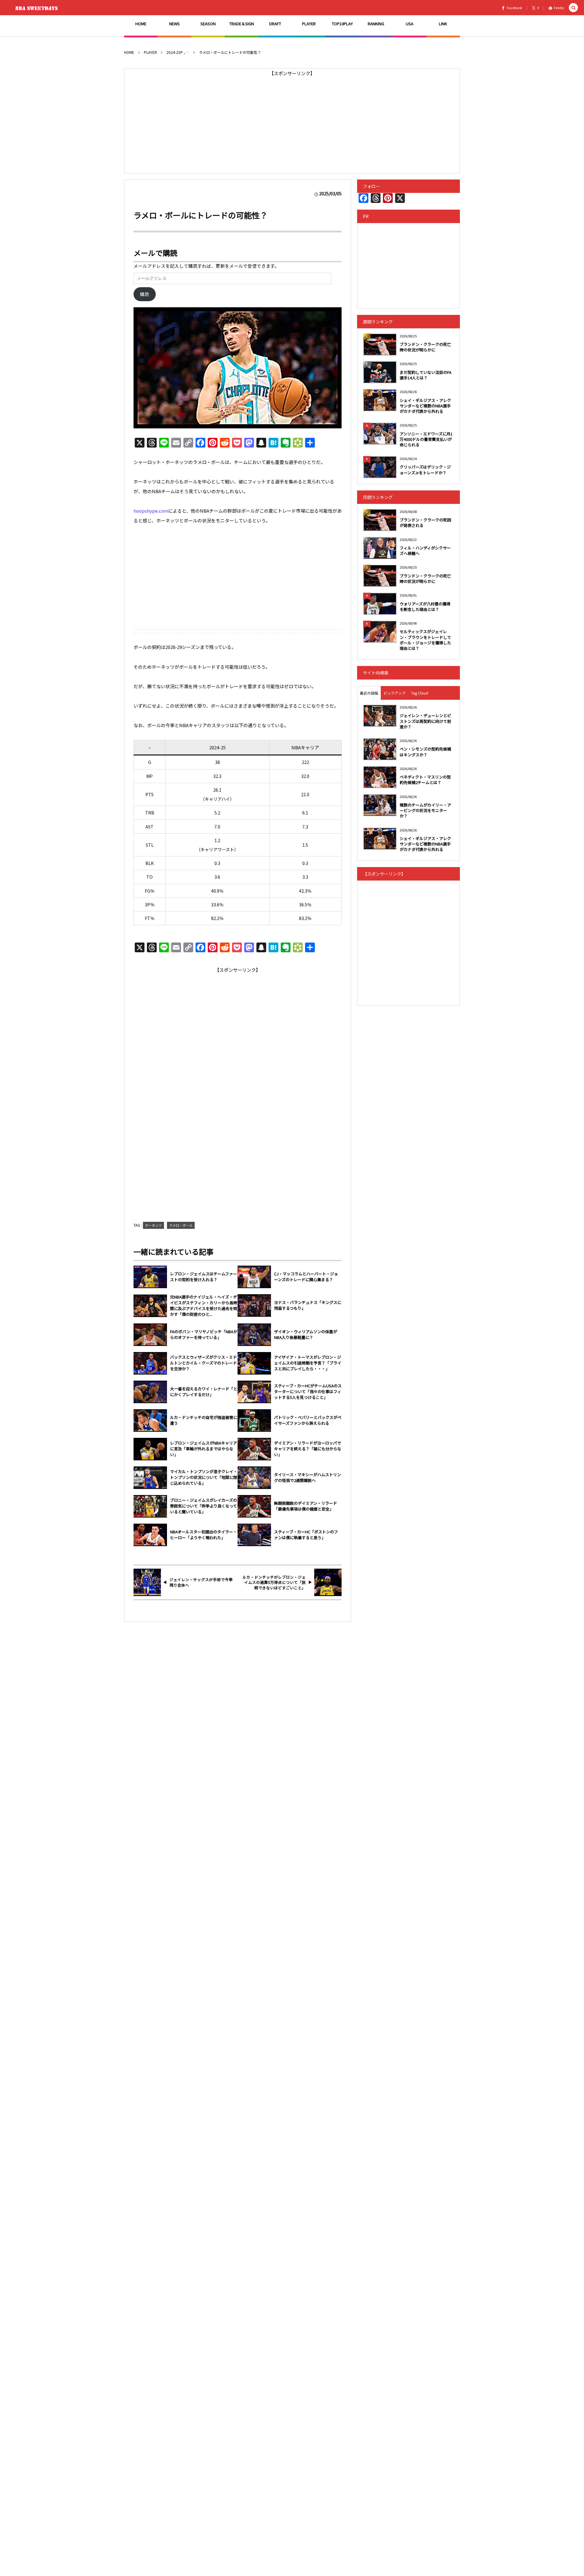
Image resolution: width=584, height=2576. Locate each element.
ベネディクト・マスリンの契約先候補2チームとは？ (425, 780)
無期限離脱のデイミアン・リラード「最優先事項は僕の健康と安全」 (306, 1506)
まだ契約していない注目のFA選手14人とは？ (426, 375)
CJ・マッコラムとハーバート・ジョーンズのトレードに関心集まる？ (306, 1277)
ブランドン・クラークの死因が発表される (425, 523)
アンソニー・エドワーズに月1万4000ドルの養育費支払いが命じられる (426, 439)
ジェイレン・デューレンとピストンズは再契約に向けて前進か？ (425, 721)
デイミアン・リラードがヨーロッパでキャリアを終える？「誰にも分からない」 (308, 1449)
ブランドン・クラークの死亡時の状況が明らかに (425, 347)
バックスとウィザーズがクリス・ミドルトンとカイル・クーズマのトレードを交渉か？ (203, 1363)
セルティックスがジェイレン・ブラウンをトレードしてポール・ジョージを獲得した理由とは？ (425, 640)
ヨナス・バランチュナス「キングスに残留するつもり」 (308, 1305)
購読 (144, 294)
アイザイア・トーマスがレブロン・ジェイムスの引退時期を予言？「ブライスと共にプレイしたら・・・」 (308, 1363)
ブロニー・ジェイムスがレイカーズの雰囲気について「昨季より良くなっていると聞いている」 (203, 1506)
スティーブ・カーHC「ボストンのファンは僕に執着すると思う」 (306, 1535)
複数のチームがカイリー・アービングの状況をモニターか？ (425, 810)
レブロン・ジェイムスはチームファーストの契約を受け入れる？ (203, 1277)
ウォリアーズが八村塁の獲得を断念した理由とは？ (425, 607)
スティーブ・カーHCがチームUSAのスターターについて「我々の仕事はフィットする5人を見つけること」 (308, 1392)
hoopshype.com (151, 511)
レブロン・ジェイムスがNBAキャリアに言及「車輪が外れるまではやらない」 (203, 1449)
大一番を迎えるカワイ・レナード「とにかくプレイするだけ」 (204, 1392)
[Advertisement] (292, 121)
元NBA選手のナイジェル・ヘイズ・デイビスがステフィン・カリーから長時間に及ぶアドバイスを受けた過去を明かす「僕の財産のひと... (204, 1306)
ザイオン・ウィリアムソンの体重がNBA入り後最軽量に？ (306, 1335)
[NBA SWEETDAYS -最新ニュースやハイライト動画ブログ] (38, 8)
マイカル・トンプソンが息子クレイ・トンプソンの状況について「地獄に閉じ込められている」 (204, 1477)
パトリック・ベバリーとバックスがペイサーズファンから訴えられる (308, 1420)
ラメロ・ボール (181, 1225)
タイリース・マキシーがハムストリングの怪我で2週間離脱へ (308, 1478)
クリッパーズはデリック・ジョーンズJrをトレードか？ (425, 470)
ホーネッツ (153, 1225)
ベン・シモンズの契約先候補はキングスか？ (425, 752)
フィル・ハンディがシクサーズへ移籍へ (425, 551)
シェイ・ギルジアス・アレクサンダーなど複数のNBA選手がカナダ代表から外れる (425, 406)
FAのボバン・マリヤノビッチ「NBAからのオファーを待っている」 (204, 1335)
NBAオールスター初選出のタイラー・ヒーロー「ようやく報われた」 (203, 1535)
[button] (573, 8)
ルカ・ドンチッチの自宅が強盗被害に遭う (204, 1420)
